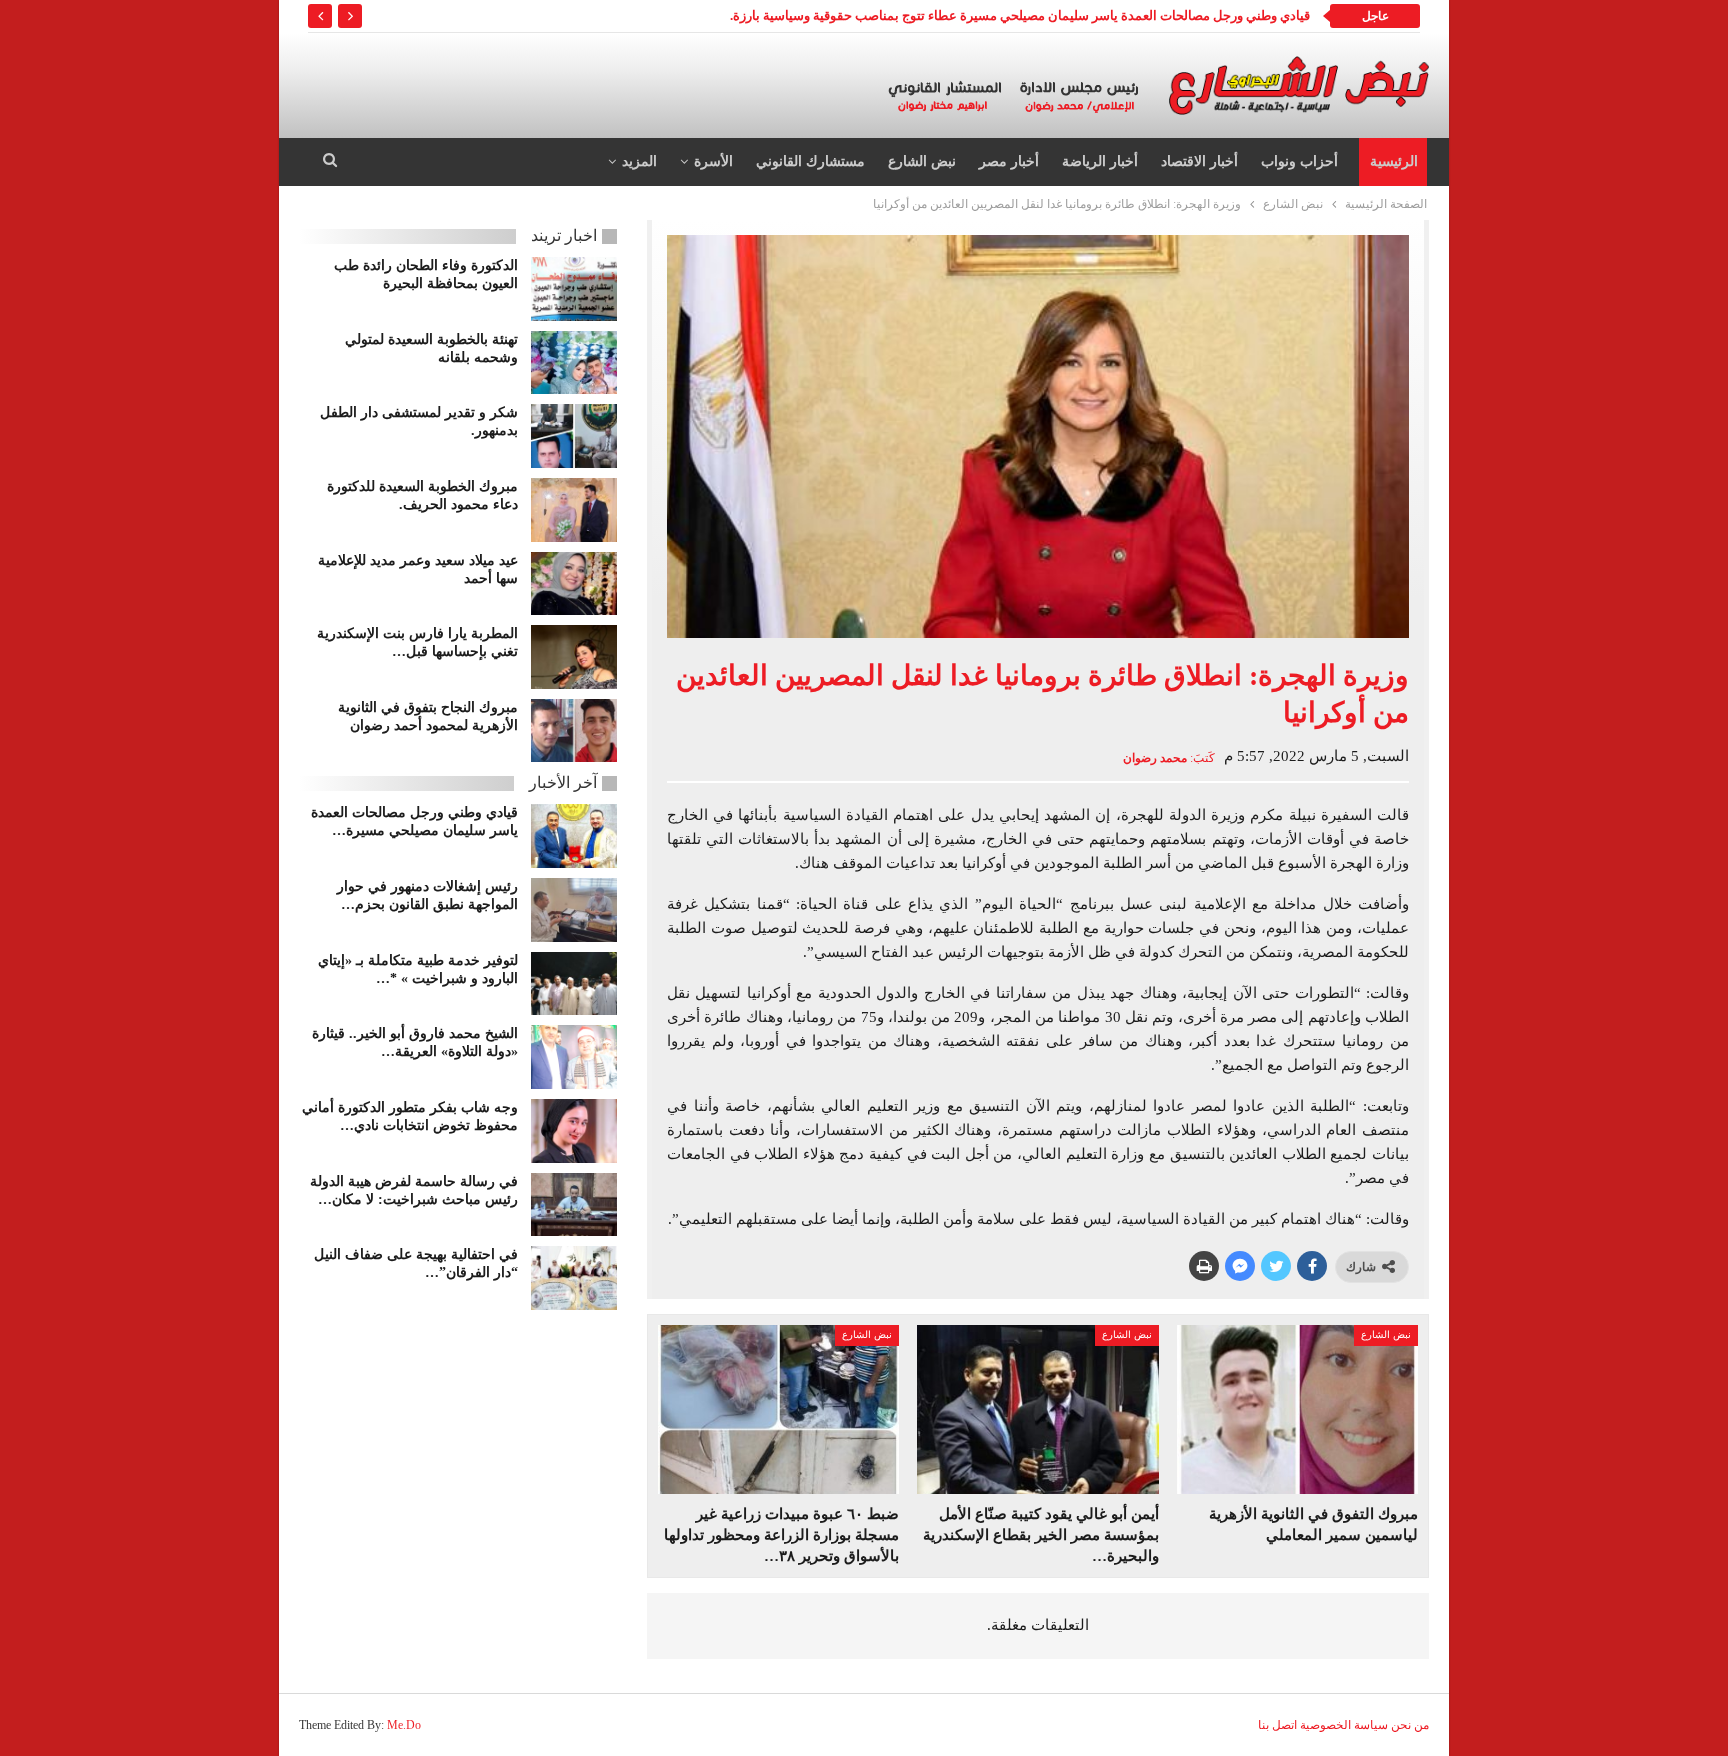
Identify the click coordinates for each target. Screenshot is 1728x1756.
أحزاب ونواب (1299, 161)
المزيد (639, 161)
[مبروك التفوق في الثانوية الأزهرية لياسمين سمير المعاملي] (1297, 1409)
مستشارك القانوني (810, 161)
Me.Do (404, 1725)
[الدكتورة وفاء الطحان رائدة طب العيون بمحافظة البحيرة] (574, 289)
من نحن (1410, 1725)
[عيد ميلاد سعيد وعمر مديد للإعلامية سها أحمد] (574, 584)
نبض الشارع (922, 161)
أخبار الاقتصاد (1199, 161)
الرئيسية (1394, 161)
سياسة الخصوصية (1344, 1725)
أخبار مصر (1009, 161)
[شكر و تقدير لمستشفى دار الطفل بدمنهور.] (574, 436)
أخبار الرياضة (1100, 161)
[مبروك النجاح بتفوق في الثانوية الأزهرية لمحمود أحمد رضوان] (574, 731)
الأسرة (713, 161)
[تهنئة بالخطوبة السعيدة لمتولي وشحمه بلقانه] (574, 363)
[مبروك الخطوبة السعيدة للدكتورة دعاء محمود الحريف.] (574, 510)
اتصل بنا (1277, 1725)
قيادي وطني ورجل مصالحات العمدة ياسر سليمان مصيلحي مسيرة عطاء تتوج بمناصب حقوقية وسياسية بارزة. (1020, 15)
